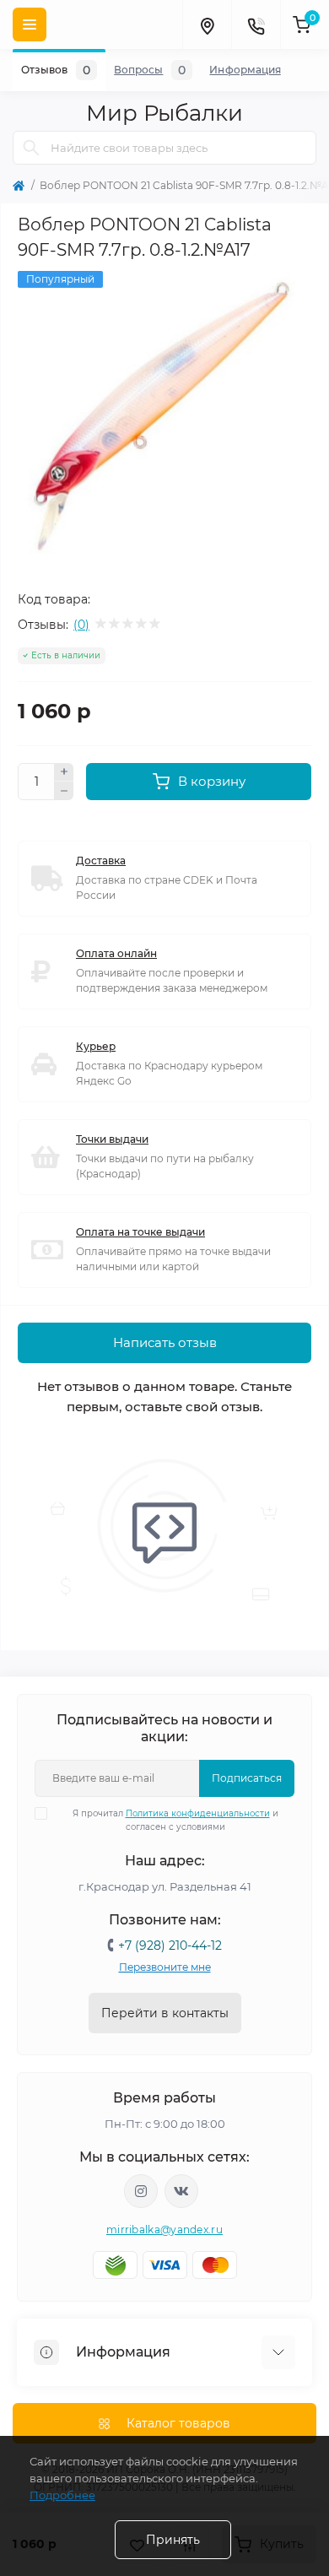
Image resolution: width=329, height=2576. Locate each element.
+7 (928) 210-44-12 (170, 1946)
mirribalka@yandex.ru (164, 2230)
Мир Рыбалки (164, 113)
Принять (173, 2540)
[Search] (31, 148)
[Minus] (64, 791)
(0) (81, 625)
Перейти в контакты (165, 2013)
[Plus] (64, 772)
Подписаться (247, 1778)
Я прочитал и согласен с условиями (175, 1820)
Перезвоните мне (165, 1967)
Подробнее (62, 2495)
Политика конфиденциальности (198, 1813)
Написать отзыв (165, 1342)
